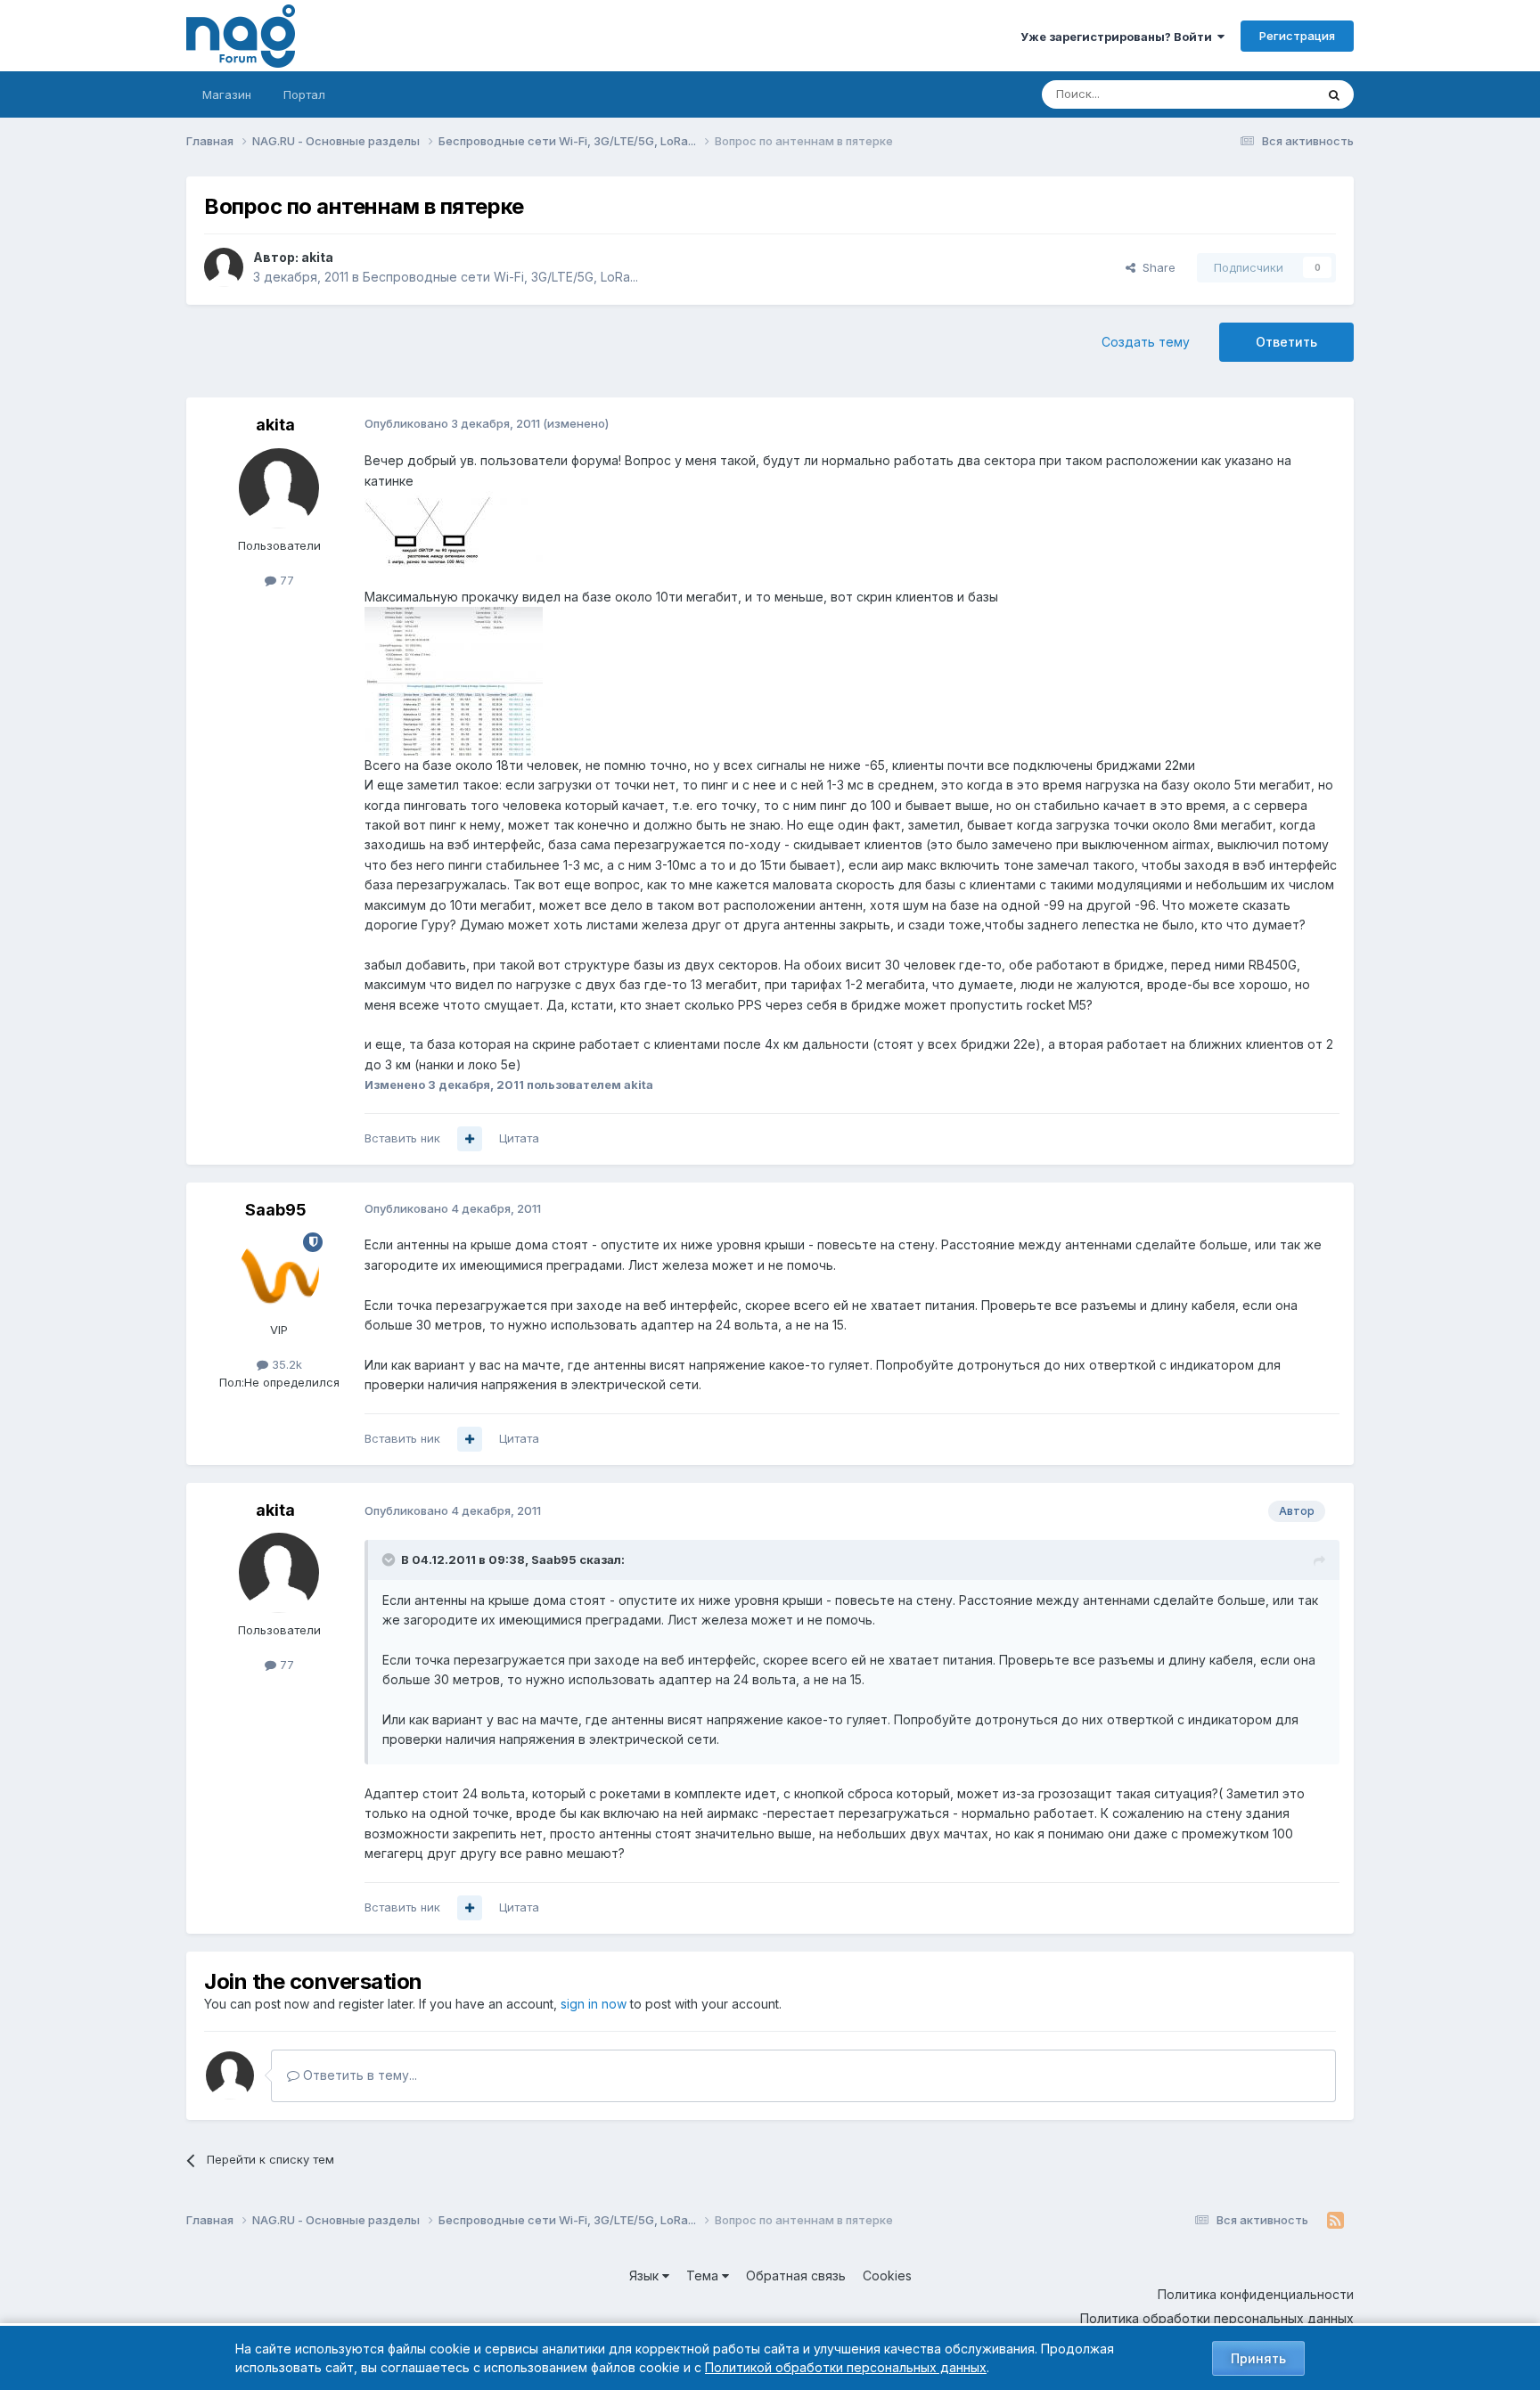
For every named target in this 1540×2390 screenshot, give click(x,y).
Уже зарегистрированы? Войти (1119, 37)
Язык (646, 2275)
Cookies (887, 2275)
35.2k (285, 1364)
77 (285, 580)
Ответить (1286, 342)
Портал (304, 94)
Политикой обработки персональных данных (846, 2367)
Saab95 (276, 1210)
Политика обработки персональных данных (1217, 2318)
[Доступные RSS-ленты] (1335, 2221)
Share (1155, 267)
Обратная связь (796, 2275)
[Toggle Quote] (390, 1559)
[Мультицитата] (470, 1139)
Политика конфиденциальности (1256, 2294)
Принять (1258, 2358)
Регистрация (1297, 36)
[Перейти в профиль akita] (224, 267)
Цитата (519, 1138)
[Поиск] (1334, 94)
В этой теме (1259, 94)
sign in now (594, 2004)
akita (317, 257)
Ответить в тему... (358, 2075)
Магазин (227, 94)
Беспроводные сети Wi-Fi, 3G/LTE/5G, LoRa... (500, 277)
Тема (704, 2275)
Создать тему (1146, 342)
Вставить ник (402, 1138)
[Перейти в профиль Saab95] (279, 1273)
